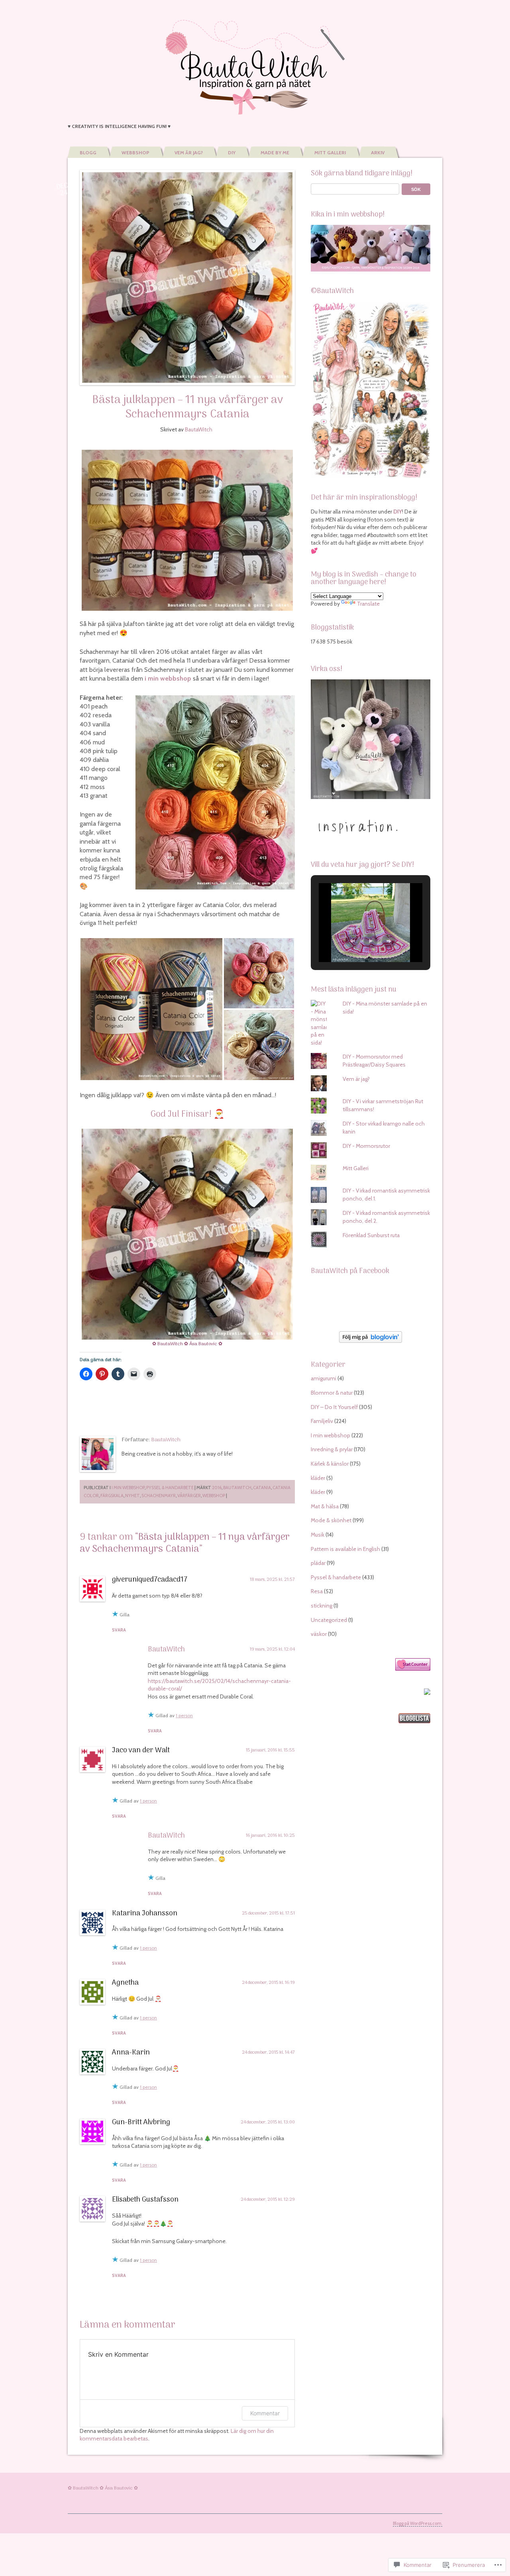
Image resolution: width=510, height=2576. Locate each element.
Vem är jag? (189, 153)
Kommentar (265, 2413)
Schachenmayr (159, 1496)
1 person (184, 1715)
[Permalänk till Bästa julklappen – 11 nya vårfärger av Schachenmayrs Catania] (187, 277)
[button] (151, 1009)
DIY (232, 153)
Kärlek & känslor (330, 1464)
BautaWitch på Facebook (350, 1271)
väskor (319, 1634)
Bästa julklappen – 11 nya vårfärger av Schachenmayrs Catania (187, 407)
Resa (317, 1591)
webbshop (214, 1496)
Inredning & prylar (332, 1449)
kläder (318, 1478)
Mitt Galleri (330, 153)
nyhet (132, 1496)
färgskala (112, 1496)
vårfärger (189, 1496)
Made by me (275, 153)
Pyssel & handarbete (170, 1488)
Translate (368, 604)
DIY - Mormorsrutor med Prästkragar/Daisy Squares (374, 1061)
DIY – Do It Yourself (334, 1407)
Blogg (88, 153)
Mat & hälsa (325, 1506)
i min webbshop (168, 678)
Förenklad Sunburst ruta (371, 1235)
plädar (318, 1563)
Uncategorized (329, 1620)
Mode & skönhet (331, 1520)
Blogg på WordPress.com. (418, 2523)
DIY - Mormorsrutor (366, 1146)
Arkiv (378, 153)
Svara (119, 1630)
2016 (217, 1488)
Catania (262, 1488)
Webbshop (135, 153)
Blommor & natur (332, 1393)
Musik (318, 1535)
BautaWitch (199, 429)
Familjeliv (322, 1421)
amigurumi (324, 1378)
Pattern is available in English (345, 1549)
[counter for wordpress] (413, 1669)
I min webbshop (128, 1488)
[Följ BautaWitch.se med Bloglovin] (371, 1341)
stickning (322, 1606)
